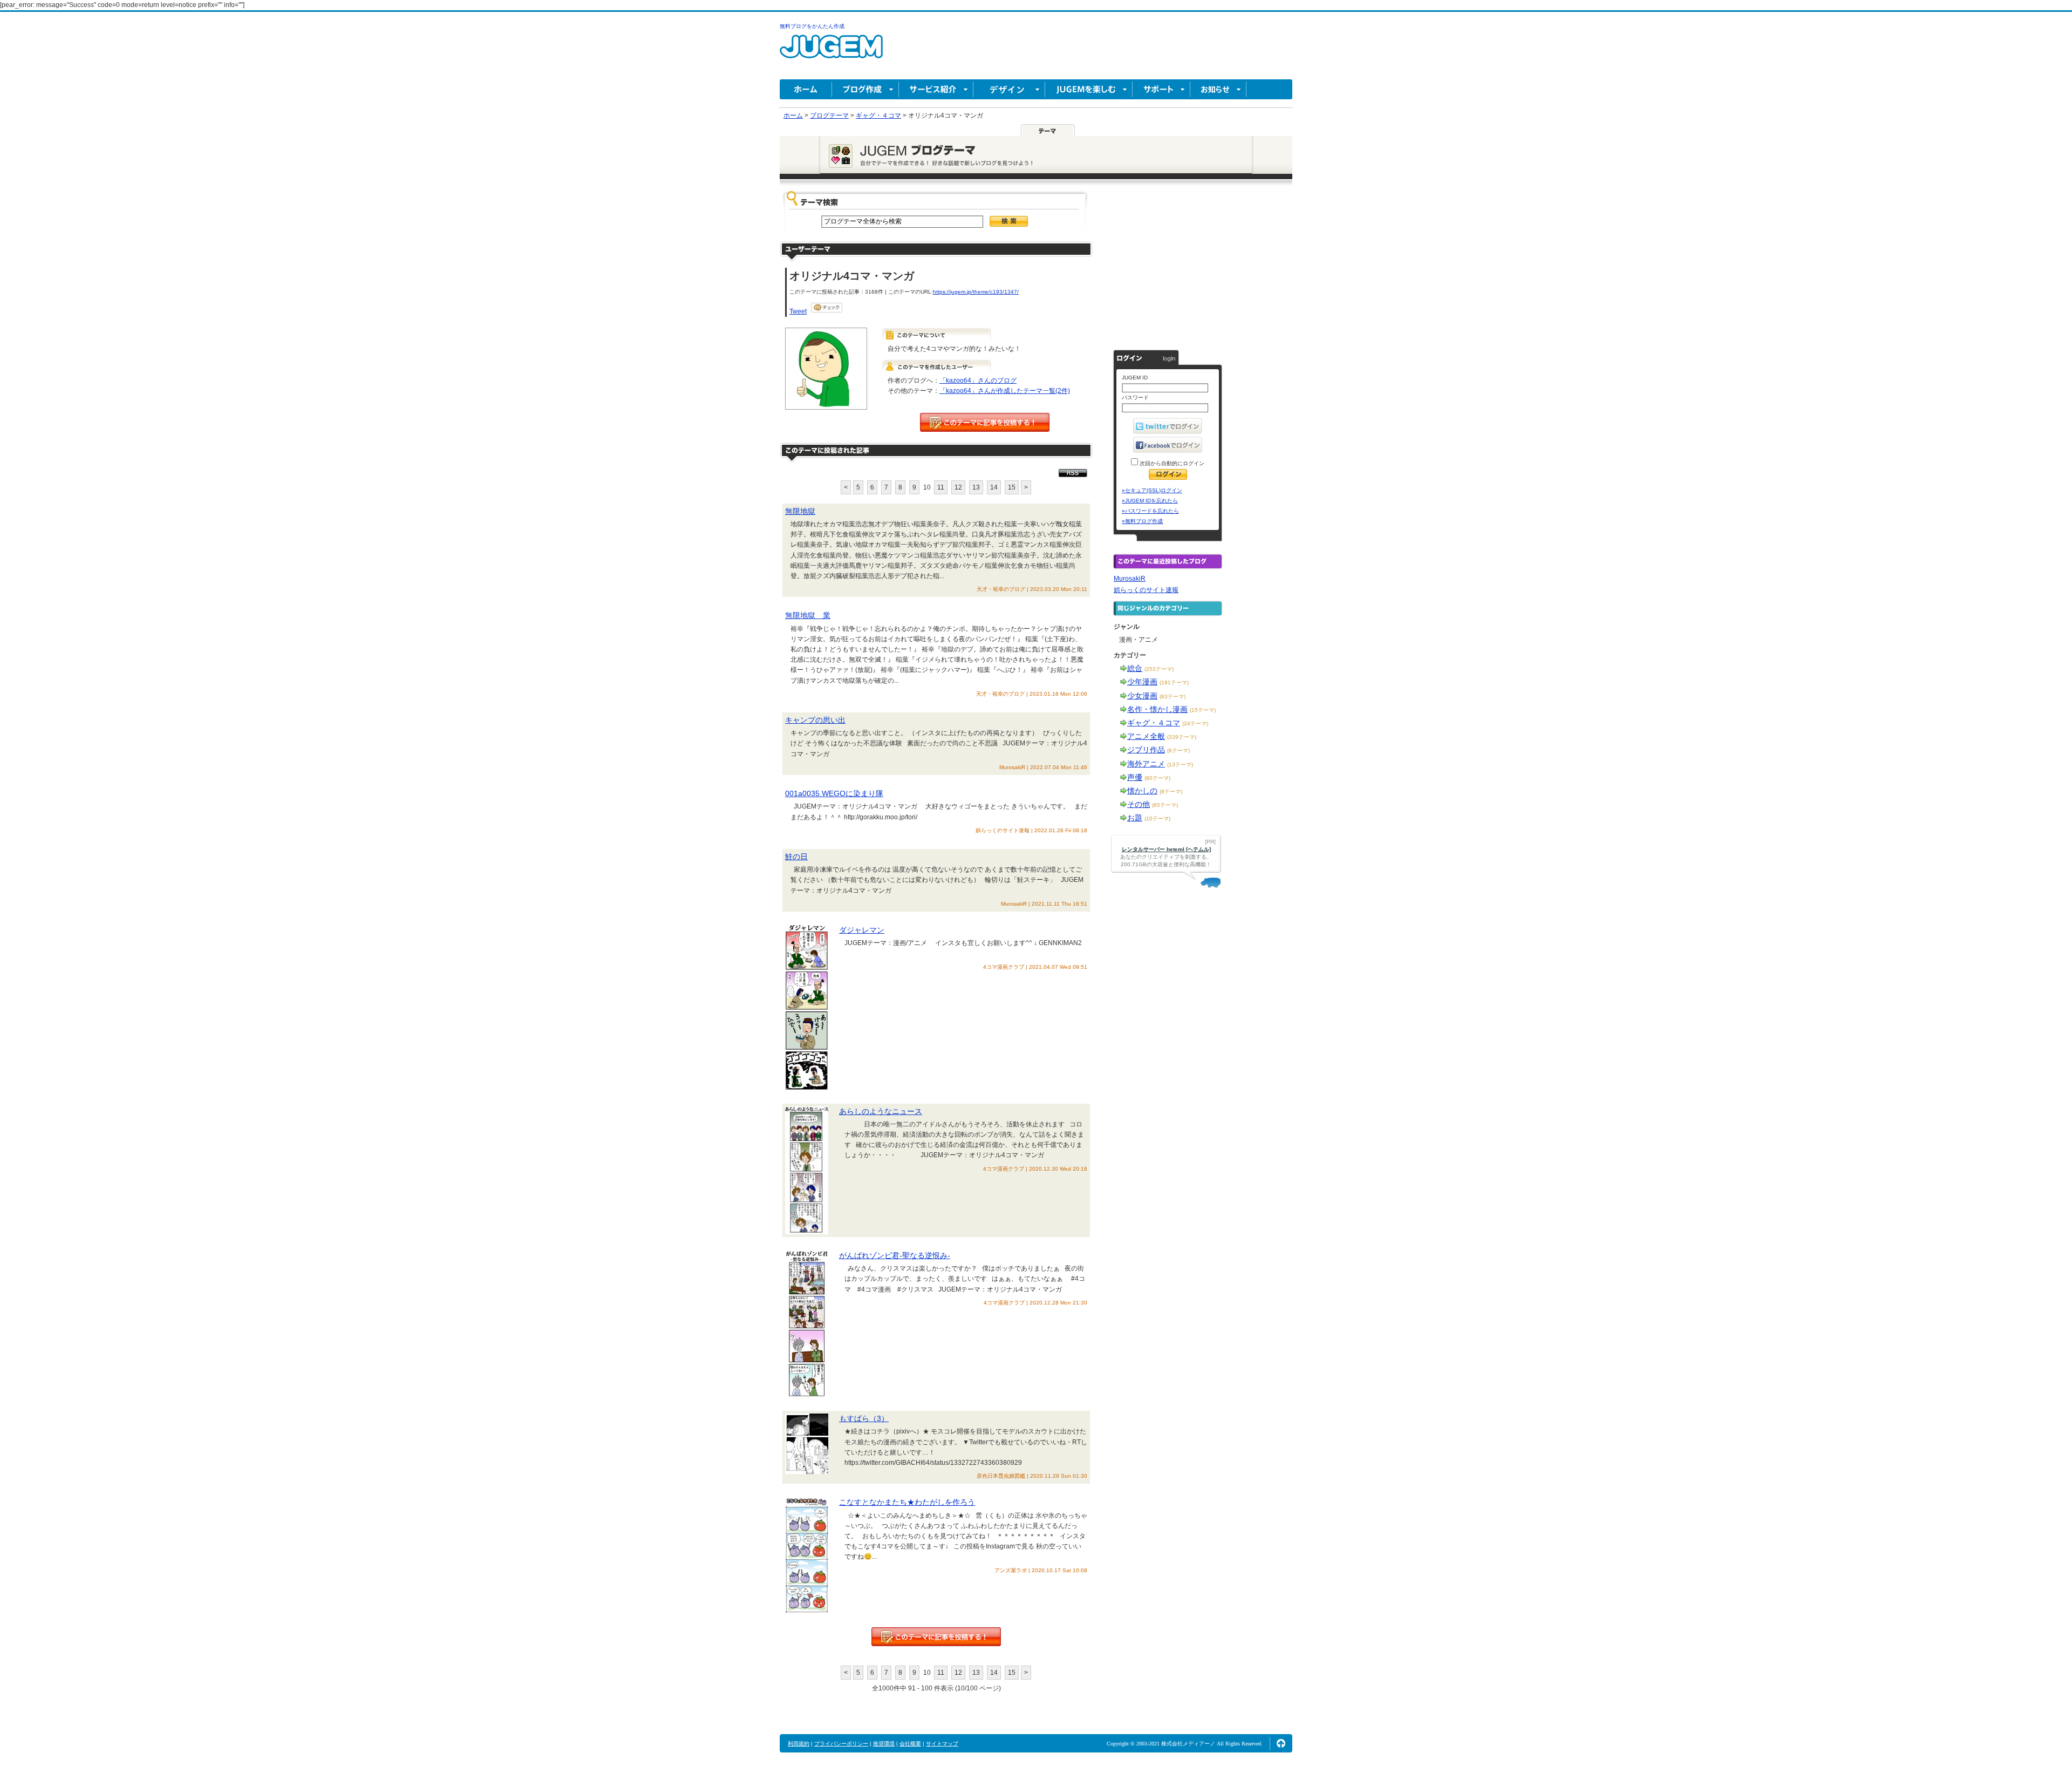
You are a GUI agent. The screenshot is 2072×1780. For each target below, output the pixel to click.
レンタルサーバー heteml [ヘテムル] (1166, 849)
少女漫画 (1142, 696)
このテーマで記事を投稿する (985, 422)
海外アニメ (1146, 764)
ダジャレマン (862, 930)
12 (958, 487)
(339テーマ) (1182, 737)
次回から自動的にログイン (1171, 463)
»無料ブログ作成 (1142, 521)
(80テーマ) (1157, 778)
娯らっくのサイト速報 (1146, 590)
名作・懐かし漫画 (1157, 709)
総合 (1135, 668)
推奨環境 (884, 1744)
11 (941, 487)
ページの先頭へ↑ (1281, 1743)
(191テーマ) (1174, 682)
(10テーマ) (1157, 818)
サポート (1161, 89)
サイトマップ (942, 1744)
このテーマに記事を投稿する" (936, 1637)
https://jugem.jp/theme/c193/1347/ (976, 292)
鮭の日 (796, 857)
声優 (1135, 777)
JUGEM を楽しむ (1089, 89)
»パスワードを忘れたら (1150, 511)
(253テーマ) (1159, 669)
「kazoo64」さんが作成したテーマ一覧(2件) (1005, 391)
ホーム (806, 89)
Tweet (798, 311)
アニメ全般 (1146, 736)
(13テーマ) (1180, 765)
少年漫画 (1142, 682)
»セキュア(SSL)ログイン (1152, 490)
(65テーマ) (1165, 805)
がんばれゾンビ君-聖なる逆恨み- (895, 1255)
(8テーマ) (1171, 792)
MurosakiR (1130, 579)
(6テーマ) (1178, 750)
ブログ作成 (865, 89)
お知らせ (1218, 89)
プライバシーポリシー (841, 1744)
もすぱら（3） (864, 1418)
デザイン (1009, 89)
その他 (1139, 804)
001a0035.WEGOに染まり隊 (834, 793)
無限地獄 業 (808, 615)
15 (1012, 487)
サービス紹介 (936, 89)
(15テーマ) (1203, 710)
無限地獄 (800, 511)
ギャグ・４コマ (1154, 723)
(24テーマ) (1195, 723)
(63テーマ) (1173, 697)
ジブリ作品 (1146, 750)
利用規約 (799, 1744)
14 (994, 487)
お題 (1135, 818)
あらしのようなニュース (881, 1111)
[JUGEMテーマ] (1048, 130)
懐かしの (1142, 791)
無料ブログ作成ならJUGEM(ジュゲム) (831, 53)
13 (976, 487)
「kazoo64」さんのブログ (978, 381)
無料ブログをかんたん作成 (812, 26)
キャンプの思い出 (815, 720)
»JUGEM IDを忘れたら (1150, 501)
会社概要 (910, 1744)
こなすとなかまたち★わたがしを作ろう (907, 1502)
